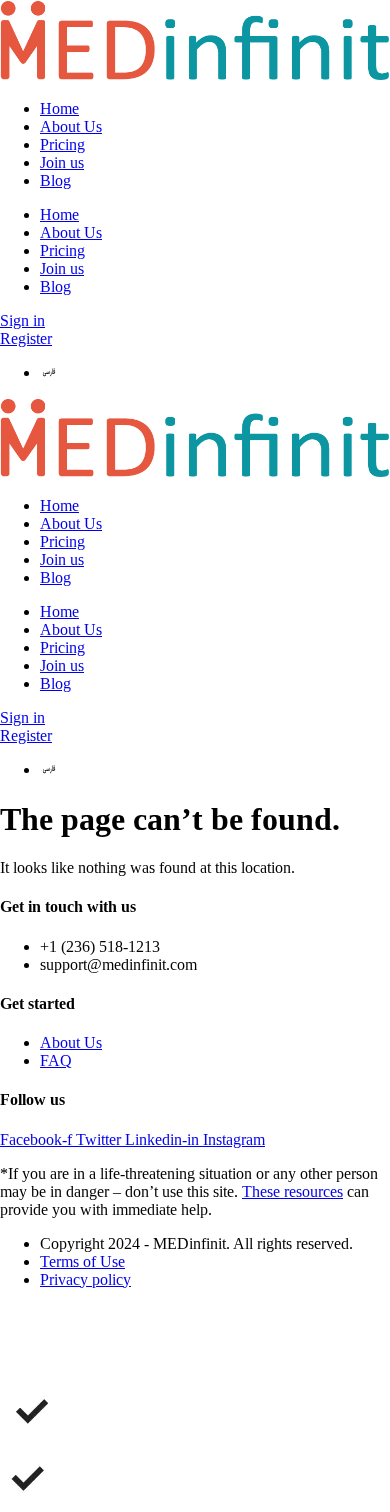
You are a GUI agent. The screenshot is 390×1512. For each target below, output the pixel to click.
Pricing (62, 144)
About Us (71, 126)
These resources (292, 1191)
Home (59, 108)
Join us (62, 162)
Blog (55, 180)
